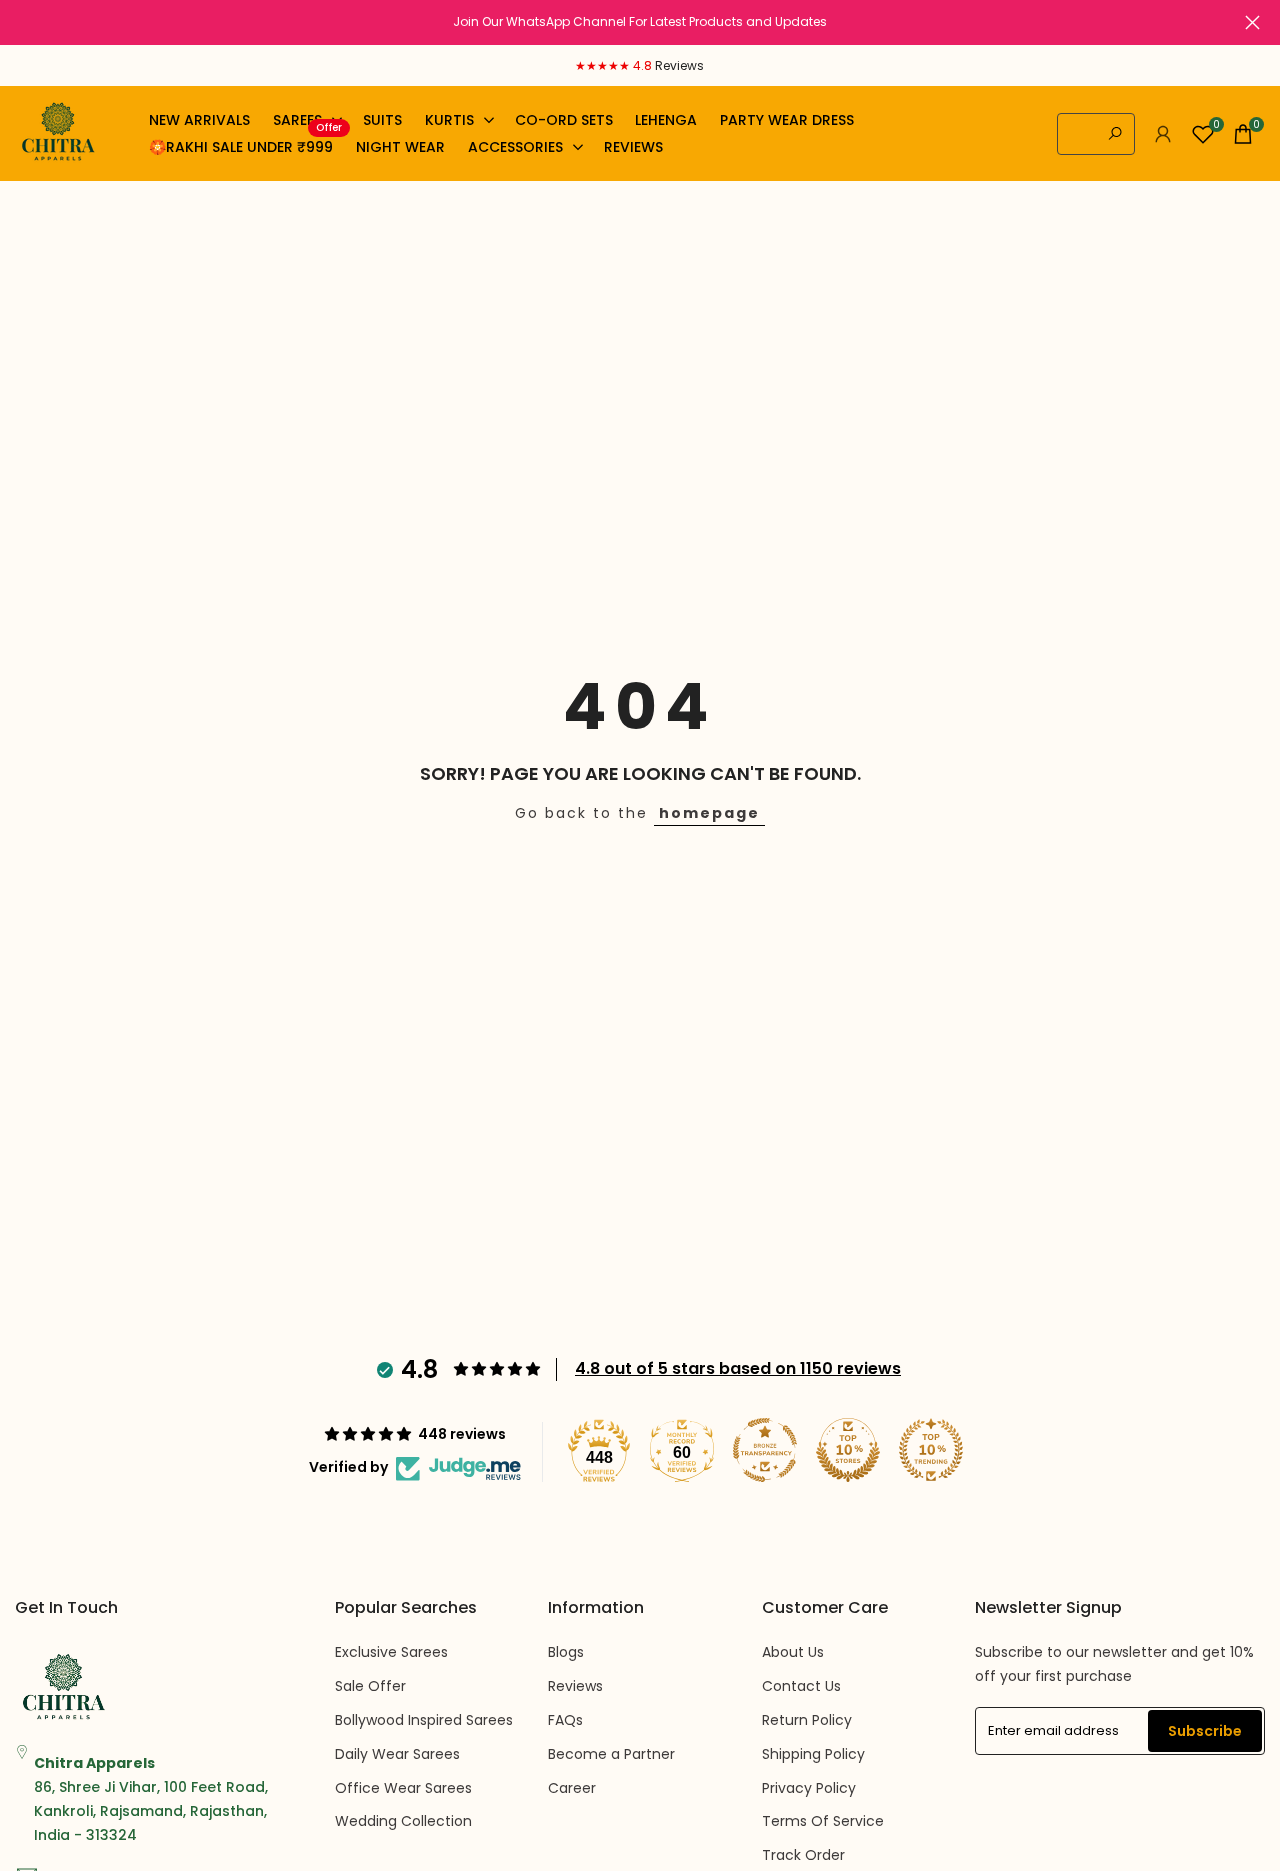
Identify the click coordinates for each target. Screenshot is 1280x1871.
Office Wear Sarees (403, 1788)
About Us (793, 1652)
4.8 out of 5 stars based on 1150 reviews (738, 1368)
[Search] (1115, 134)
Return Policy (807, 1720)
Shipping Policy (813, 1754)
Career (572, 1788)
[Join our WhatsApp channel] (640, 22)
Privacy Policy (809, 1788)
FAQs (565, 1720)
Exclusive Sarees (391, 1652)
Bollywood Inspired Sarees (424, 1720)
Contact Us (801, 1686)
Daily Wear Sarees (397, 1754)
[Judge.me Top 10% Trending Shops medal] (931, 1450)
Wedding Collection (403, 1821)
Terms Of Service (823, 1821)
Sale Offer (370, 1686)
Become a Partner (611, 1754)
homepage (709, 813)
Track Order (803, 1855)
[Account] (1163, 134)
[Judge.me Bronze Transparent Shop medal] (765, 1450)
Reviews (575, 1686)
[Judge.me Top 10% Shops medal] (848, 1450)
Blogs (566, 1652)
